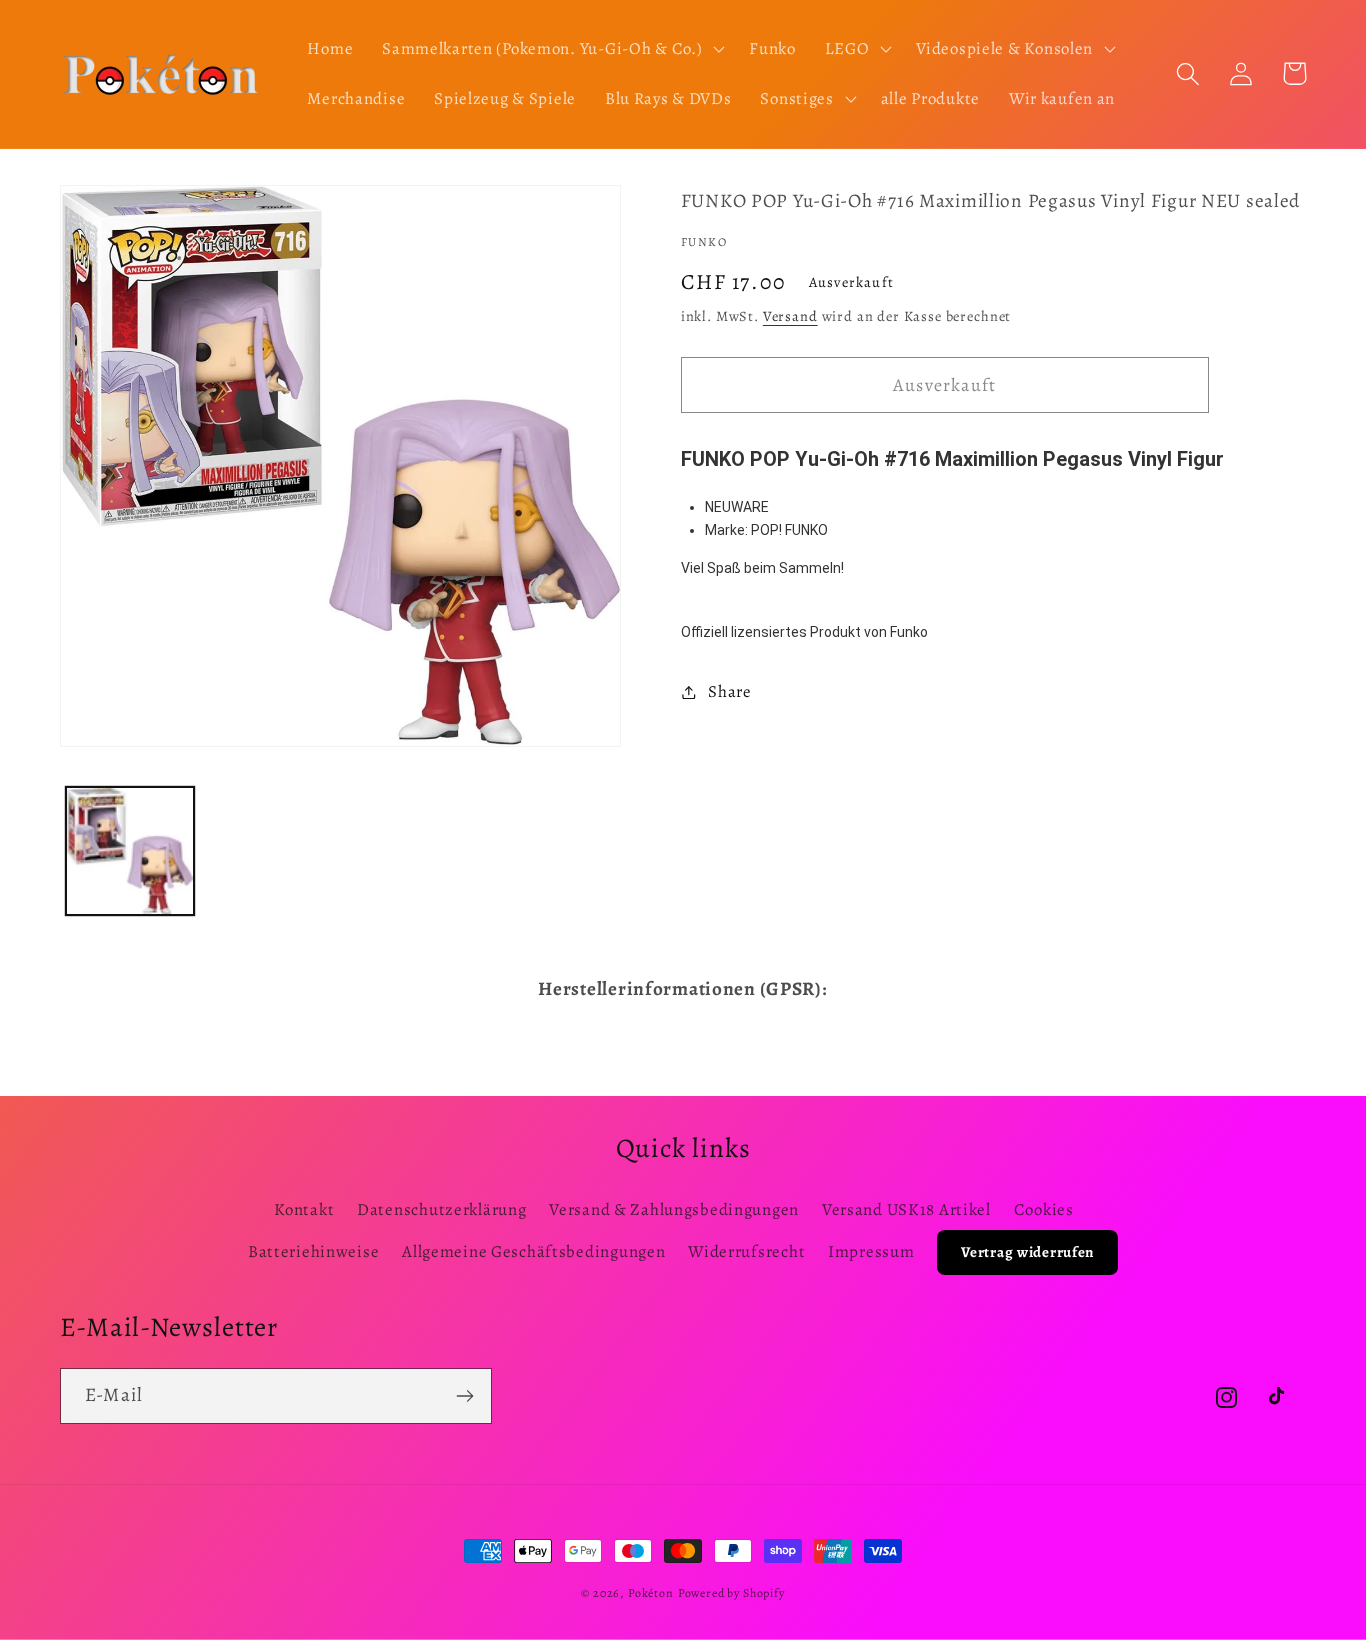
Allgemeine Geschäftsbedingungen (533, 1251)
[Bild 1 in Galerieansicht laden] (130, 851)
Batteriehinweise (314, 1251)
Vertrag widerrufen (1027, 1252)
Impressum (871, 1251)
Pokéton (651, 1593)
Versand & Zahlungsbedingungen (674, 1209)
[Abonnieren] (464, 1396)
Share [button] (730, 691)
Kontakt (304, 1209)
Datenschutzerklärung (441, 1209)
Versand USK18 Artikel (906, 1209)
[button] (551, 49)
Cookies (1044, 1209)
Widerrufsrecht (746, 1251)
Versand (790, 316)
